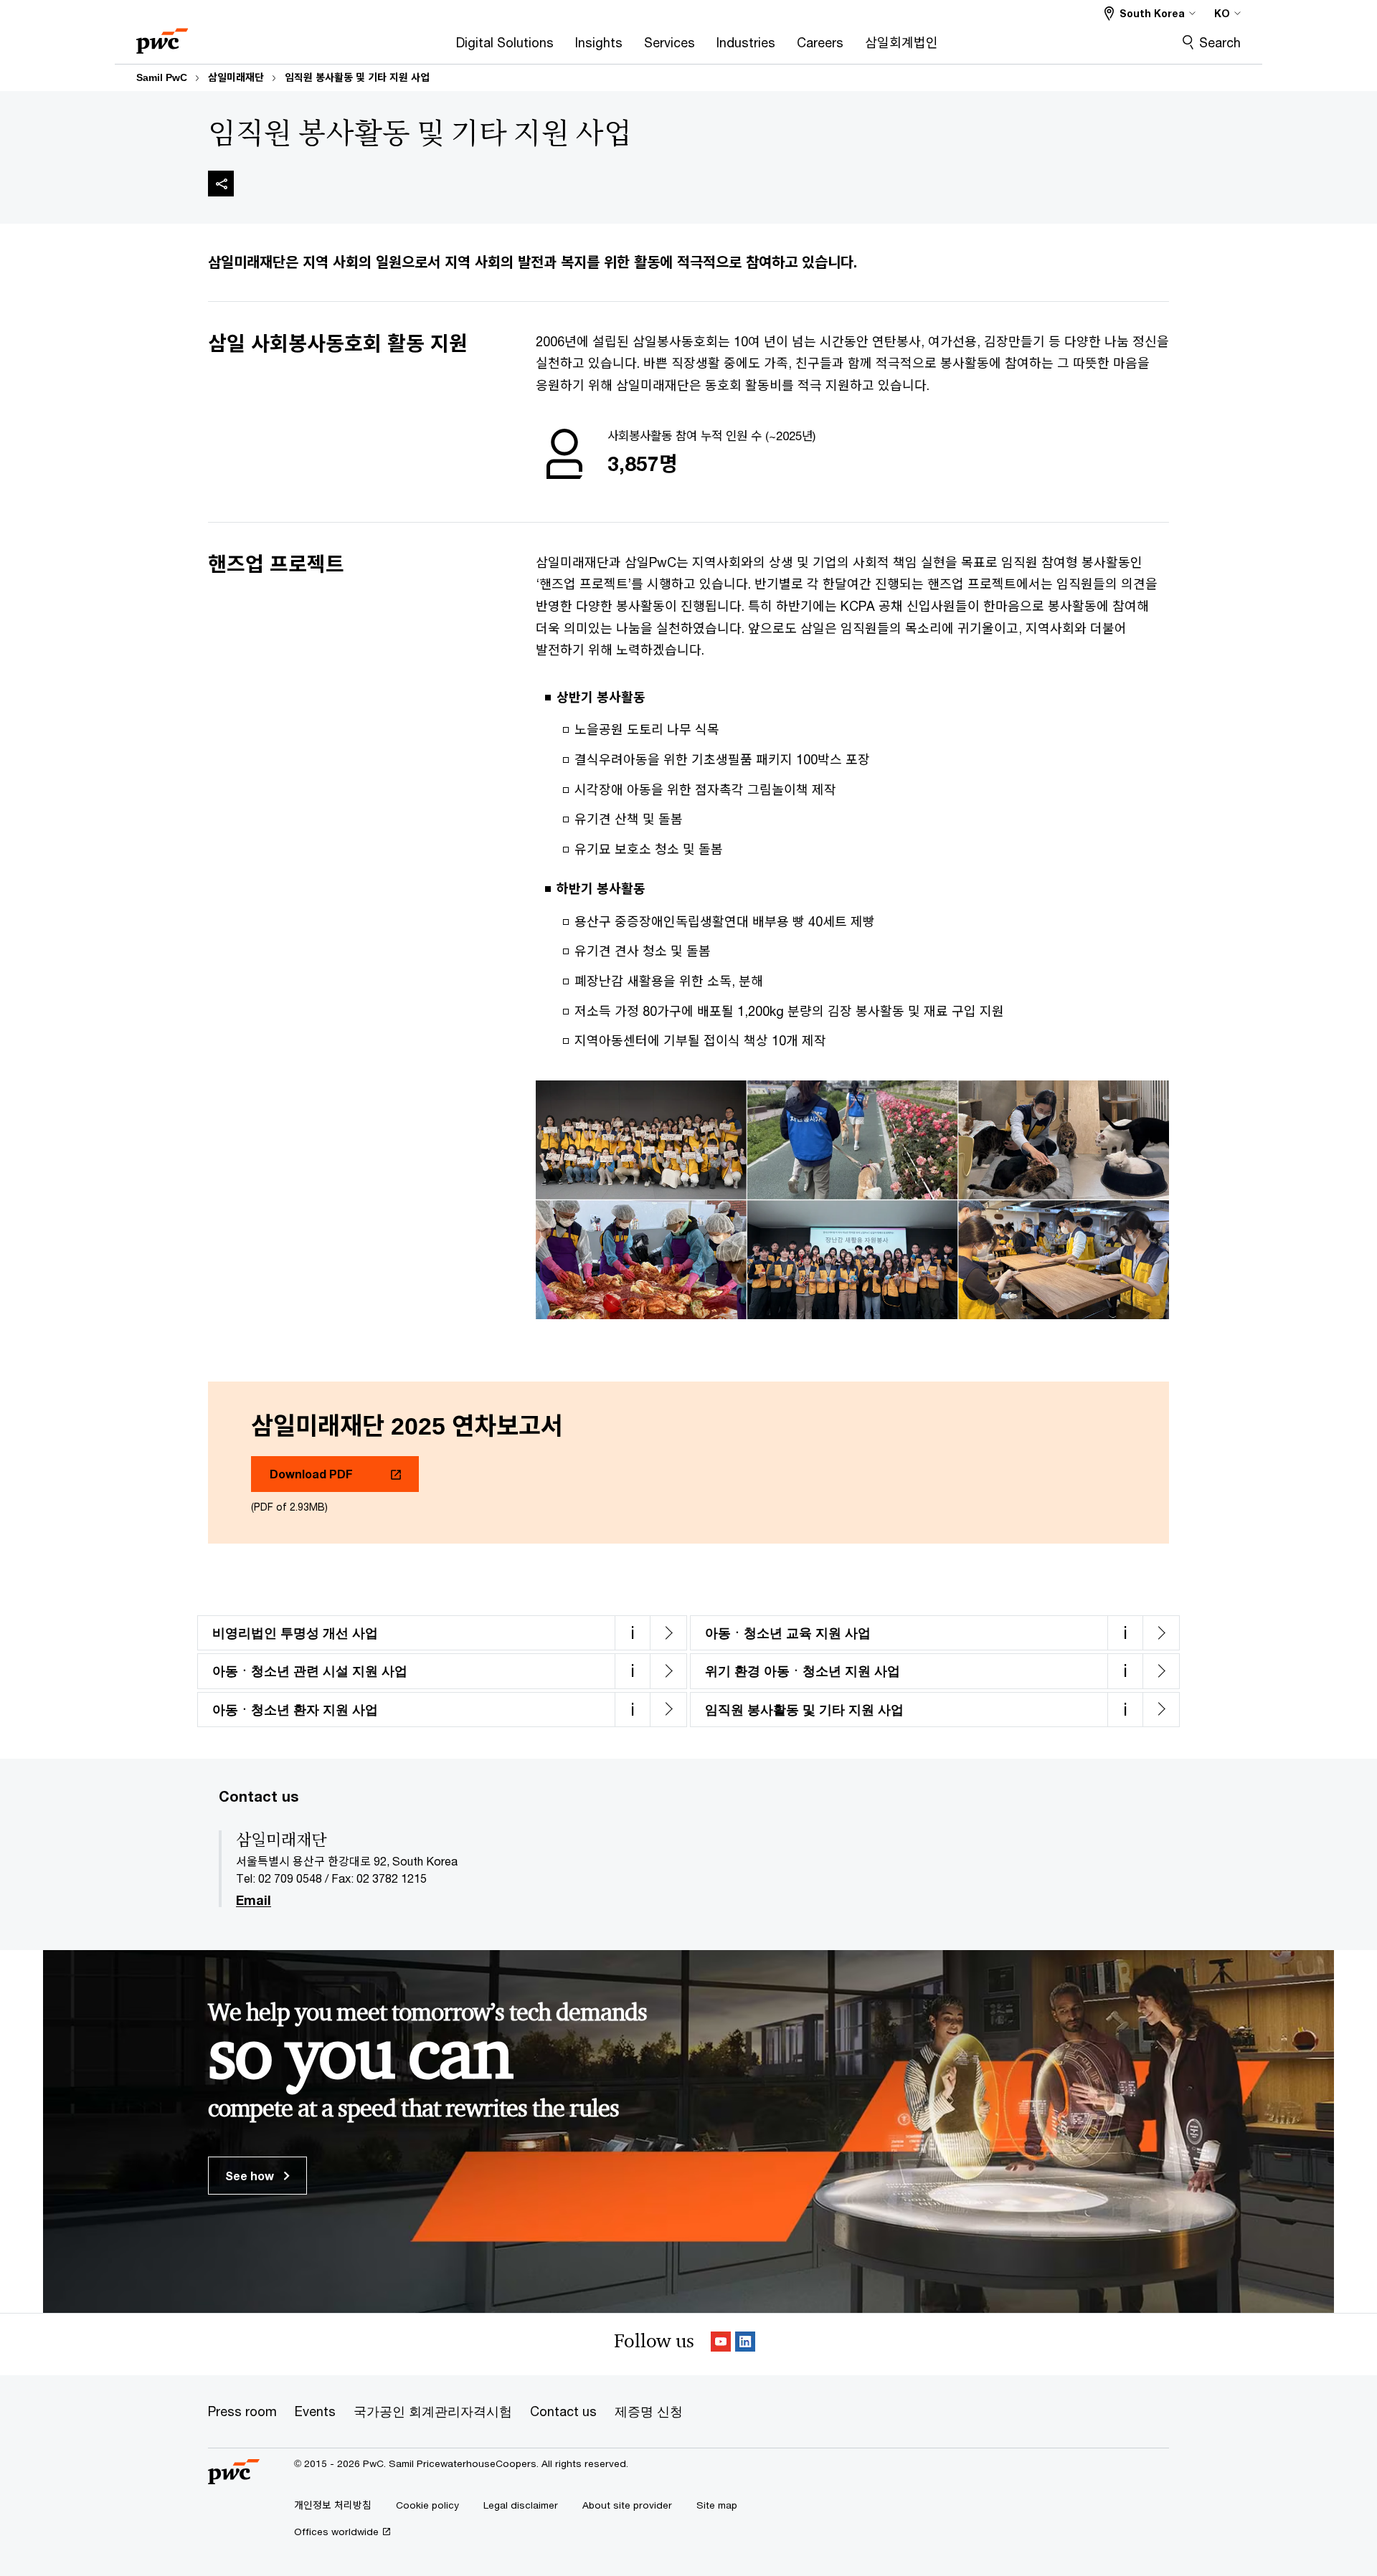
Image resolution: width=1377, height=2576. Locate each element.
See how (251, 2176)
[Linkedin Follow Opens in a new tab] (745, 2344)
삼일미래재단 (236, 77)
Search (1220, 42)
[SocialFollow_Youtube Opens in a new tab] (721, 2344)
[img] (221, 184)
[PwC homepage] (162, 36)
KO (1222, 13)
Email (254, 1901)
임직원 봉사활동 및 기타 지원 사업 (357, 77)
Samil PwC (162, 77)
